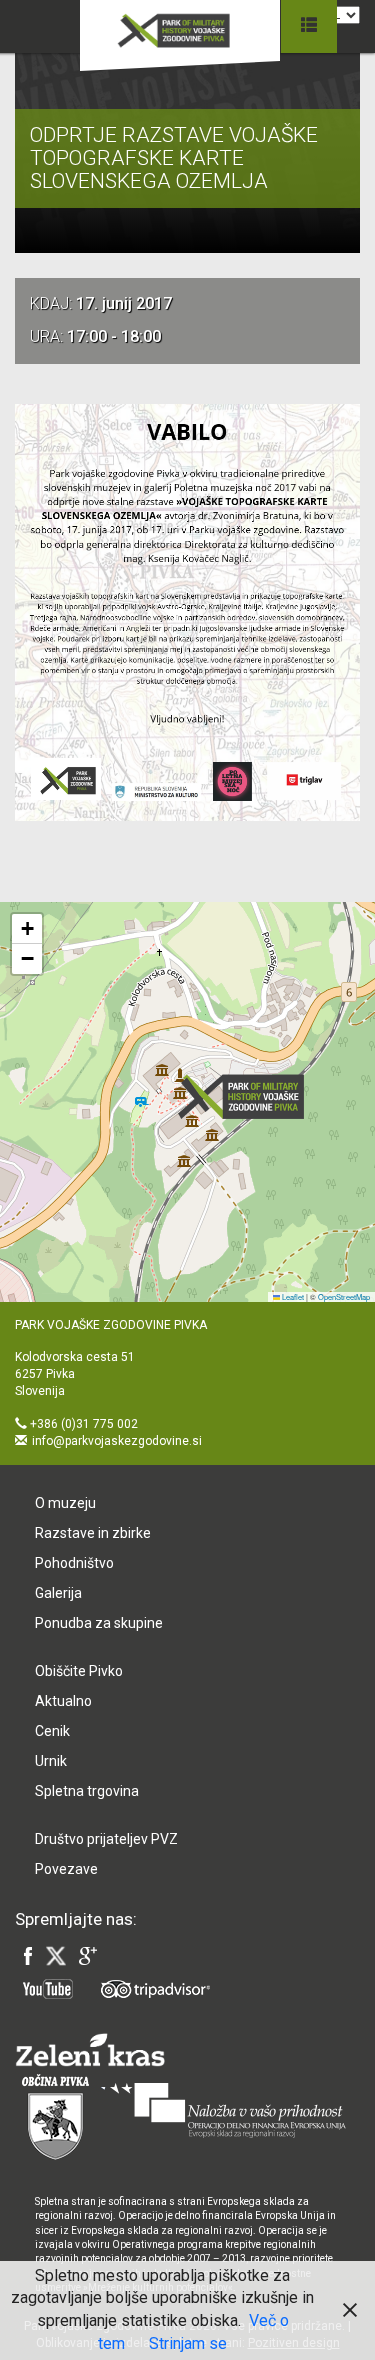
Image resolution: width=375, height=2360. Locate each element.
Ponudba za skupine (99, 1623)
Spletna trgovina (87, 1791)
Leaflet (292, 1296)
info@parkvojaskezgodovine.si (117, 1441)
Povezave (66, 1869)
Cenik (52, 1731)
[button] (247, 1096)
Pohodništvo (74, 1563)
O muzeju (65, 1503)
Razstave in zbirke (93, 1533)
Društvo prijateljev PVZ (106, 1839)
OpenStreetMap (344, 1296)
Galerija (58, 1593)
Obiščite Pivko (79, 1671)
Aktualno (63, 1701)
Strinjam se (188, 2343)
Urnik (51, 1761)
